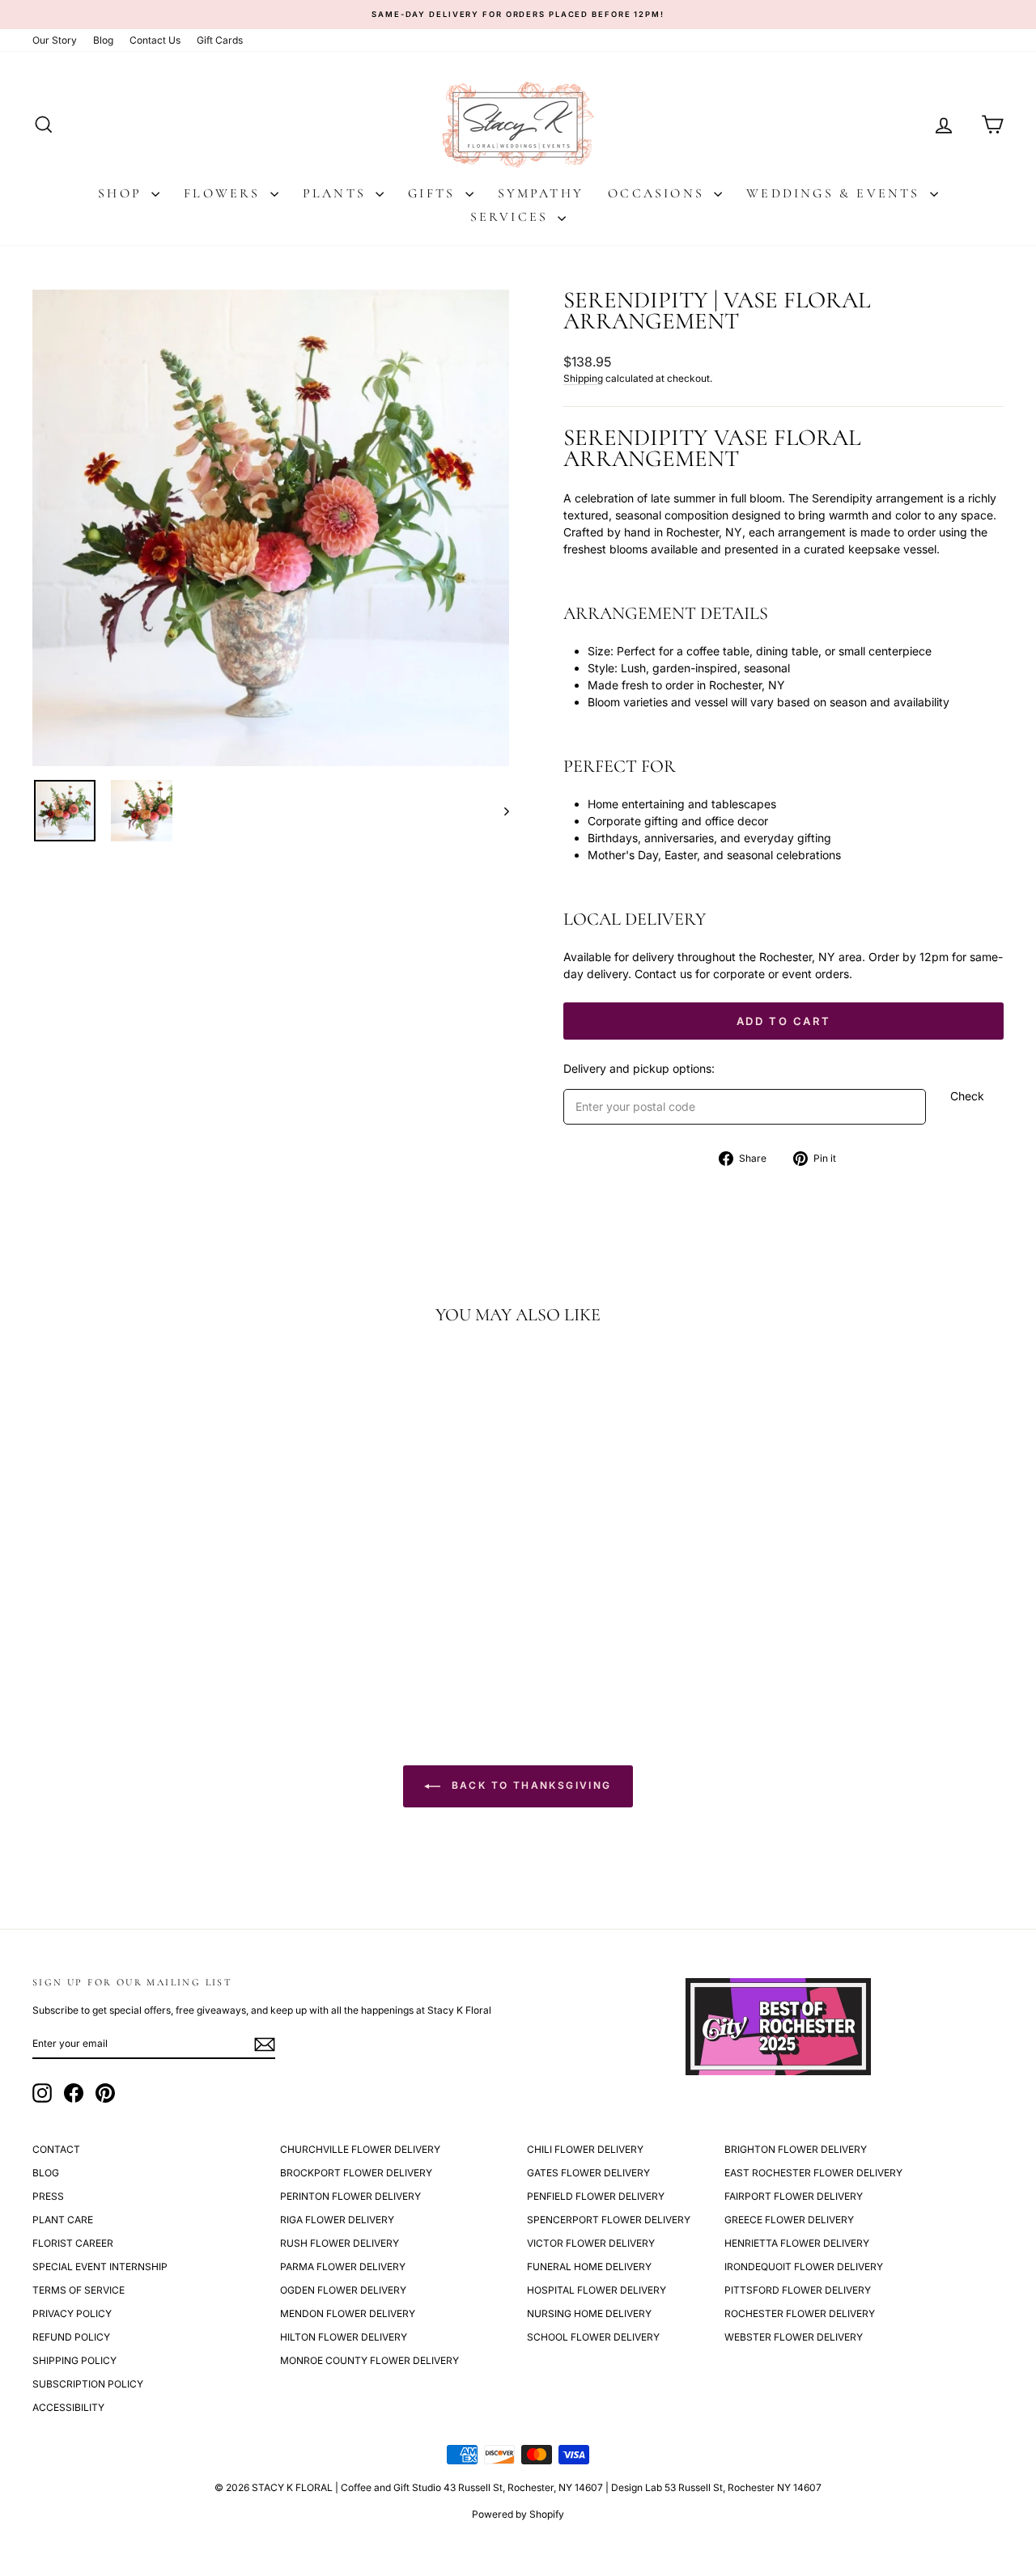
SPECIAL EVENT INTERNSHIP (100, 2267)
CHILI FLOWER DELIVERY (585, 2149)
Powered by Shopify (518, 2514)
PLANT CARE (63, 2220)
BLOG (46, 2173)
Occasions (659, 193)
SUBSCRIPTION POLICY (88, 2384)
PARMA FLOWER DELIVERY (343, 2267)
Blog (103, 40)
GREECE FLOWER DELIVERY (789, 2220)
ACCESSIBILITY (68, 2407)
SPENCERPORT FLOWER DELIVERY (609, 2220)
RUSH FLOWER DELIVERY (340, 2243)
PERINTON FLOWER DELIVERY (350, 2196)
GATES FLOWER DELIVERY (588, 2173)
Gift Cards (220, 40)
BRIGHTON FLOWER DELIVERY (796, 2149)
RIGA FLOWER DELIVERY (337, 2220)
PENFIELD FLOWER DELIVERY (596, 2196)
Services (512, 217)
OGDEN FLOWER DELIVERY (343, 2290)
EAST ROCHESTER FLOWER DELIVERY (813, 2173)
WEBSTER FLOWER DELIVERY (794, 2337)
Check (967, 1096)
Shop (123, 193)
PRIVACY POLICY (72, 2313)
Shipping (583, 378)
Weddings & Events (836, 193)
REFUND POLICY (71, 2337)
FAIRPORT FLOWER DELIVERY (794, 2196)
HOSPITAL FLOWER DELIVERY (597, 2290)
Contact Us (155, 40)
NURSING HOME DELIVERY (589, 2313)
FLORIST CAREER (73, 2243)
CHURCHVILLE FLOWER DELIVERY (360, 2149)
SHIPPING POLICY (74, 2360)
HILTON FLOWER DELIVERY (344, 2337)
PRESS (48, 2196)
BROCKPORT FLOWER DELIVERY (356, 2173)
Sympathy (541, 193)
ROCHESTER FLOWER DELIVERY (800, 2313)
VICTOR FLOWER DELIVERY (591, 2243)
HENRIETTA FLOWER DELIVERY (797, 2243)
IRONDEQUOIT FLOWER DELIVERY (804, 2267)
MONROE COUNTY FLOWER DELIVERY (369, 2360)
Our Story (55, 40)
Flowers (225, 193)
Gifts (434, 193)
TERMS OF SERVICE (79, 2290)
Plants (337, 193)
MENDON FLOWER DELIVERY (348, 2313)
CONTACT (56, 2149)
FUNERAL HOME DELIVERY (589, 2267)
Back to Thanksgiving (529, 1785)
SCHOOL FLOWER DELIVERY (593, 2337)
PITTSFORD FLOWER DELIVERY (798, 2290)
